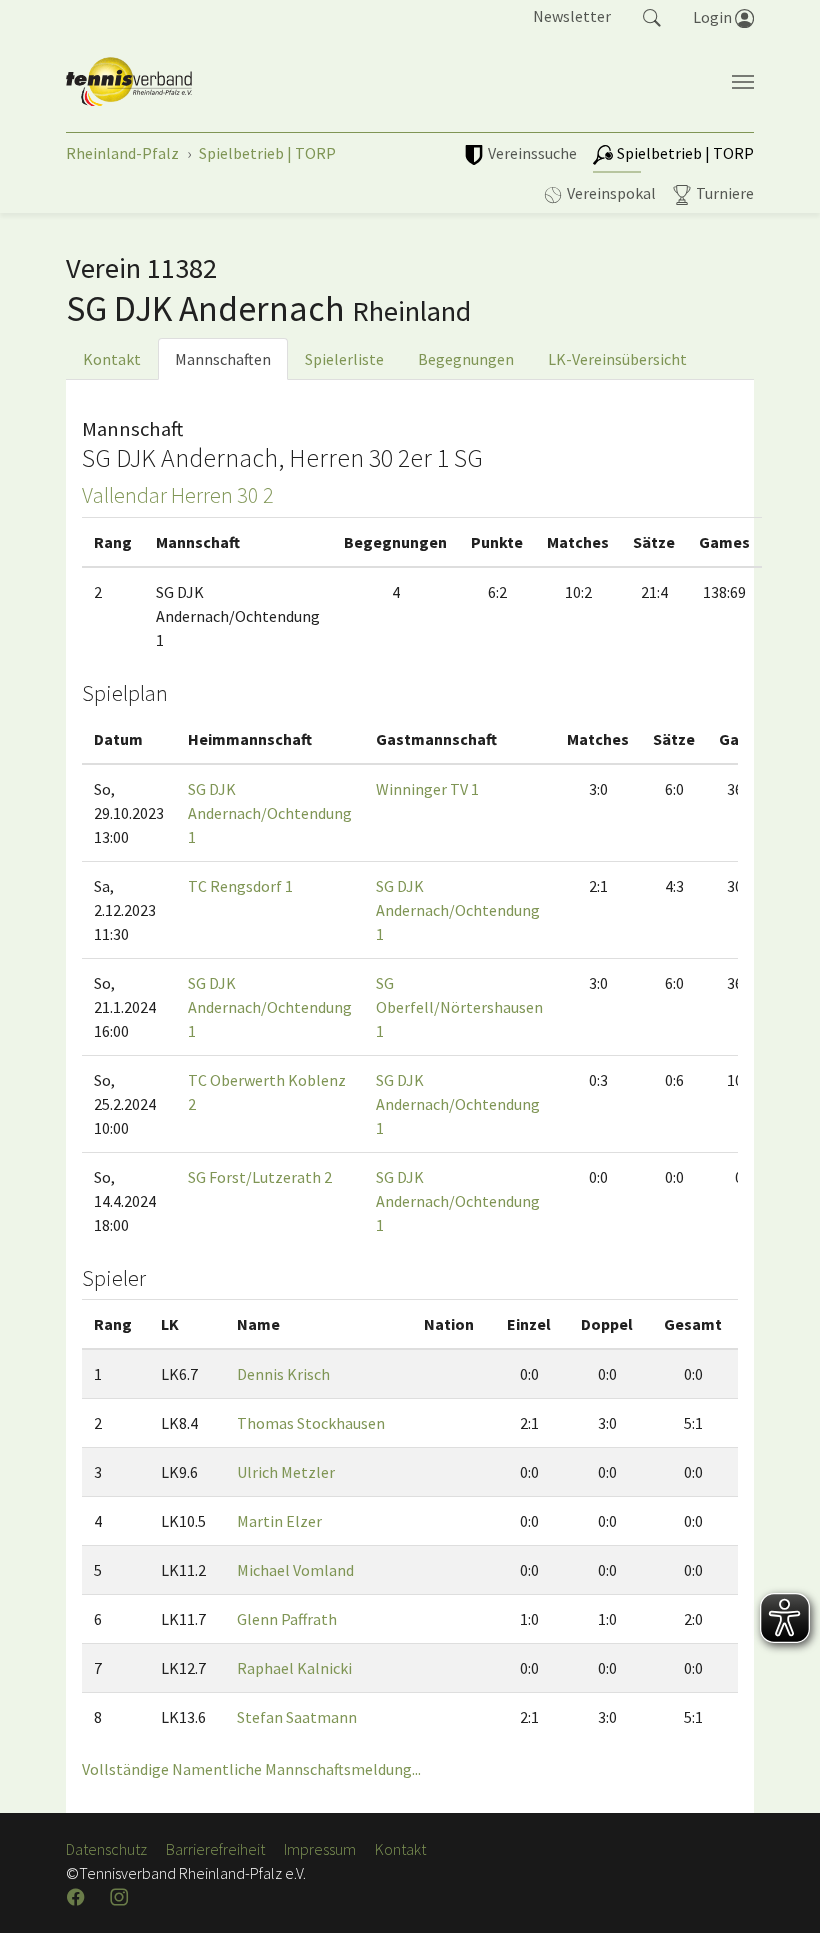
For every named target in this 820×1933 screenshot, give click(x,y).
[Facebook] (78, 1897)
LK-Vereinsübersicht (617, 359)
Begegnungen (466, 359)
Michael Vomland (295, 1570)
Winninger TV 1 (427, 789)
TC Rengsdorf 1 (240, 886)
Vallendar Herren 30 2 (178, 495)
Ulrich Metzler (286, 1472)
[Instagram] (121, 1897)
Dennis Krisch (283, 1374)
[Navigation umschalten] (743, 82)
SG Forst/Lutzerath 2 (260, 1177)
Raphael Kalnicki (294, 1668)
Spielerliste (344, 359)
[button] (652, 16)
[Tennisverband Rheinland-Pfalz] (129, 82)
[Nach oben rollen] (780, 1893)
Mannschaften (223, 359)
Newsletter (572, 16)
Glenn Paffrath (287, 1619)
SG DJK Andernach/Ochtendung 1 (270, 813)
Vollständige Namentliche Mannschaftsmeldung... (251, 1769)
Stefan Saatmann (297, 1717)
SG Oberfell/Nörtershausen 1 (459, 1007)
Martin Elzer (279, 1521)
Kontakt (112, 359)
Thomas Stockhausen (311, 1423)
